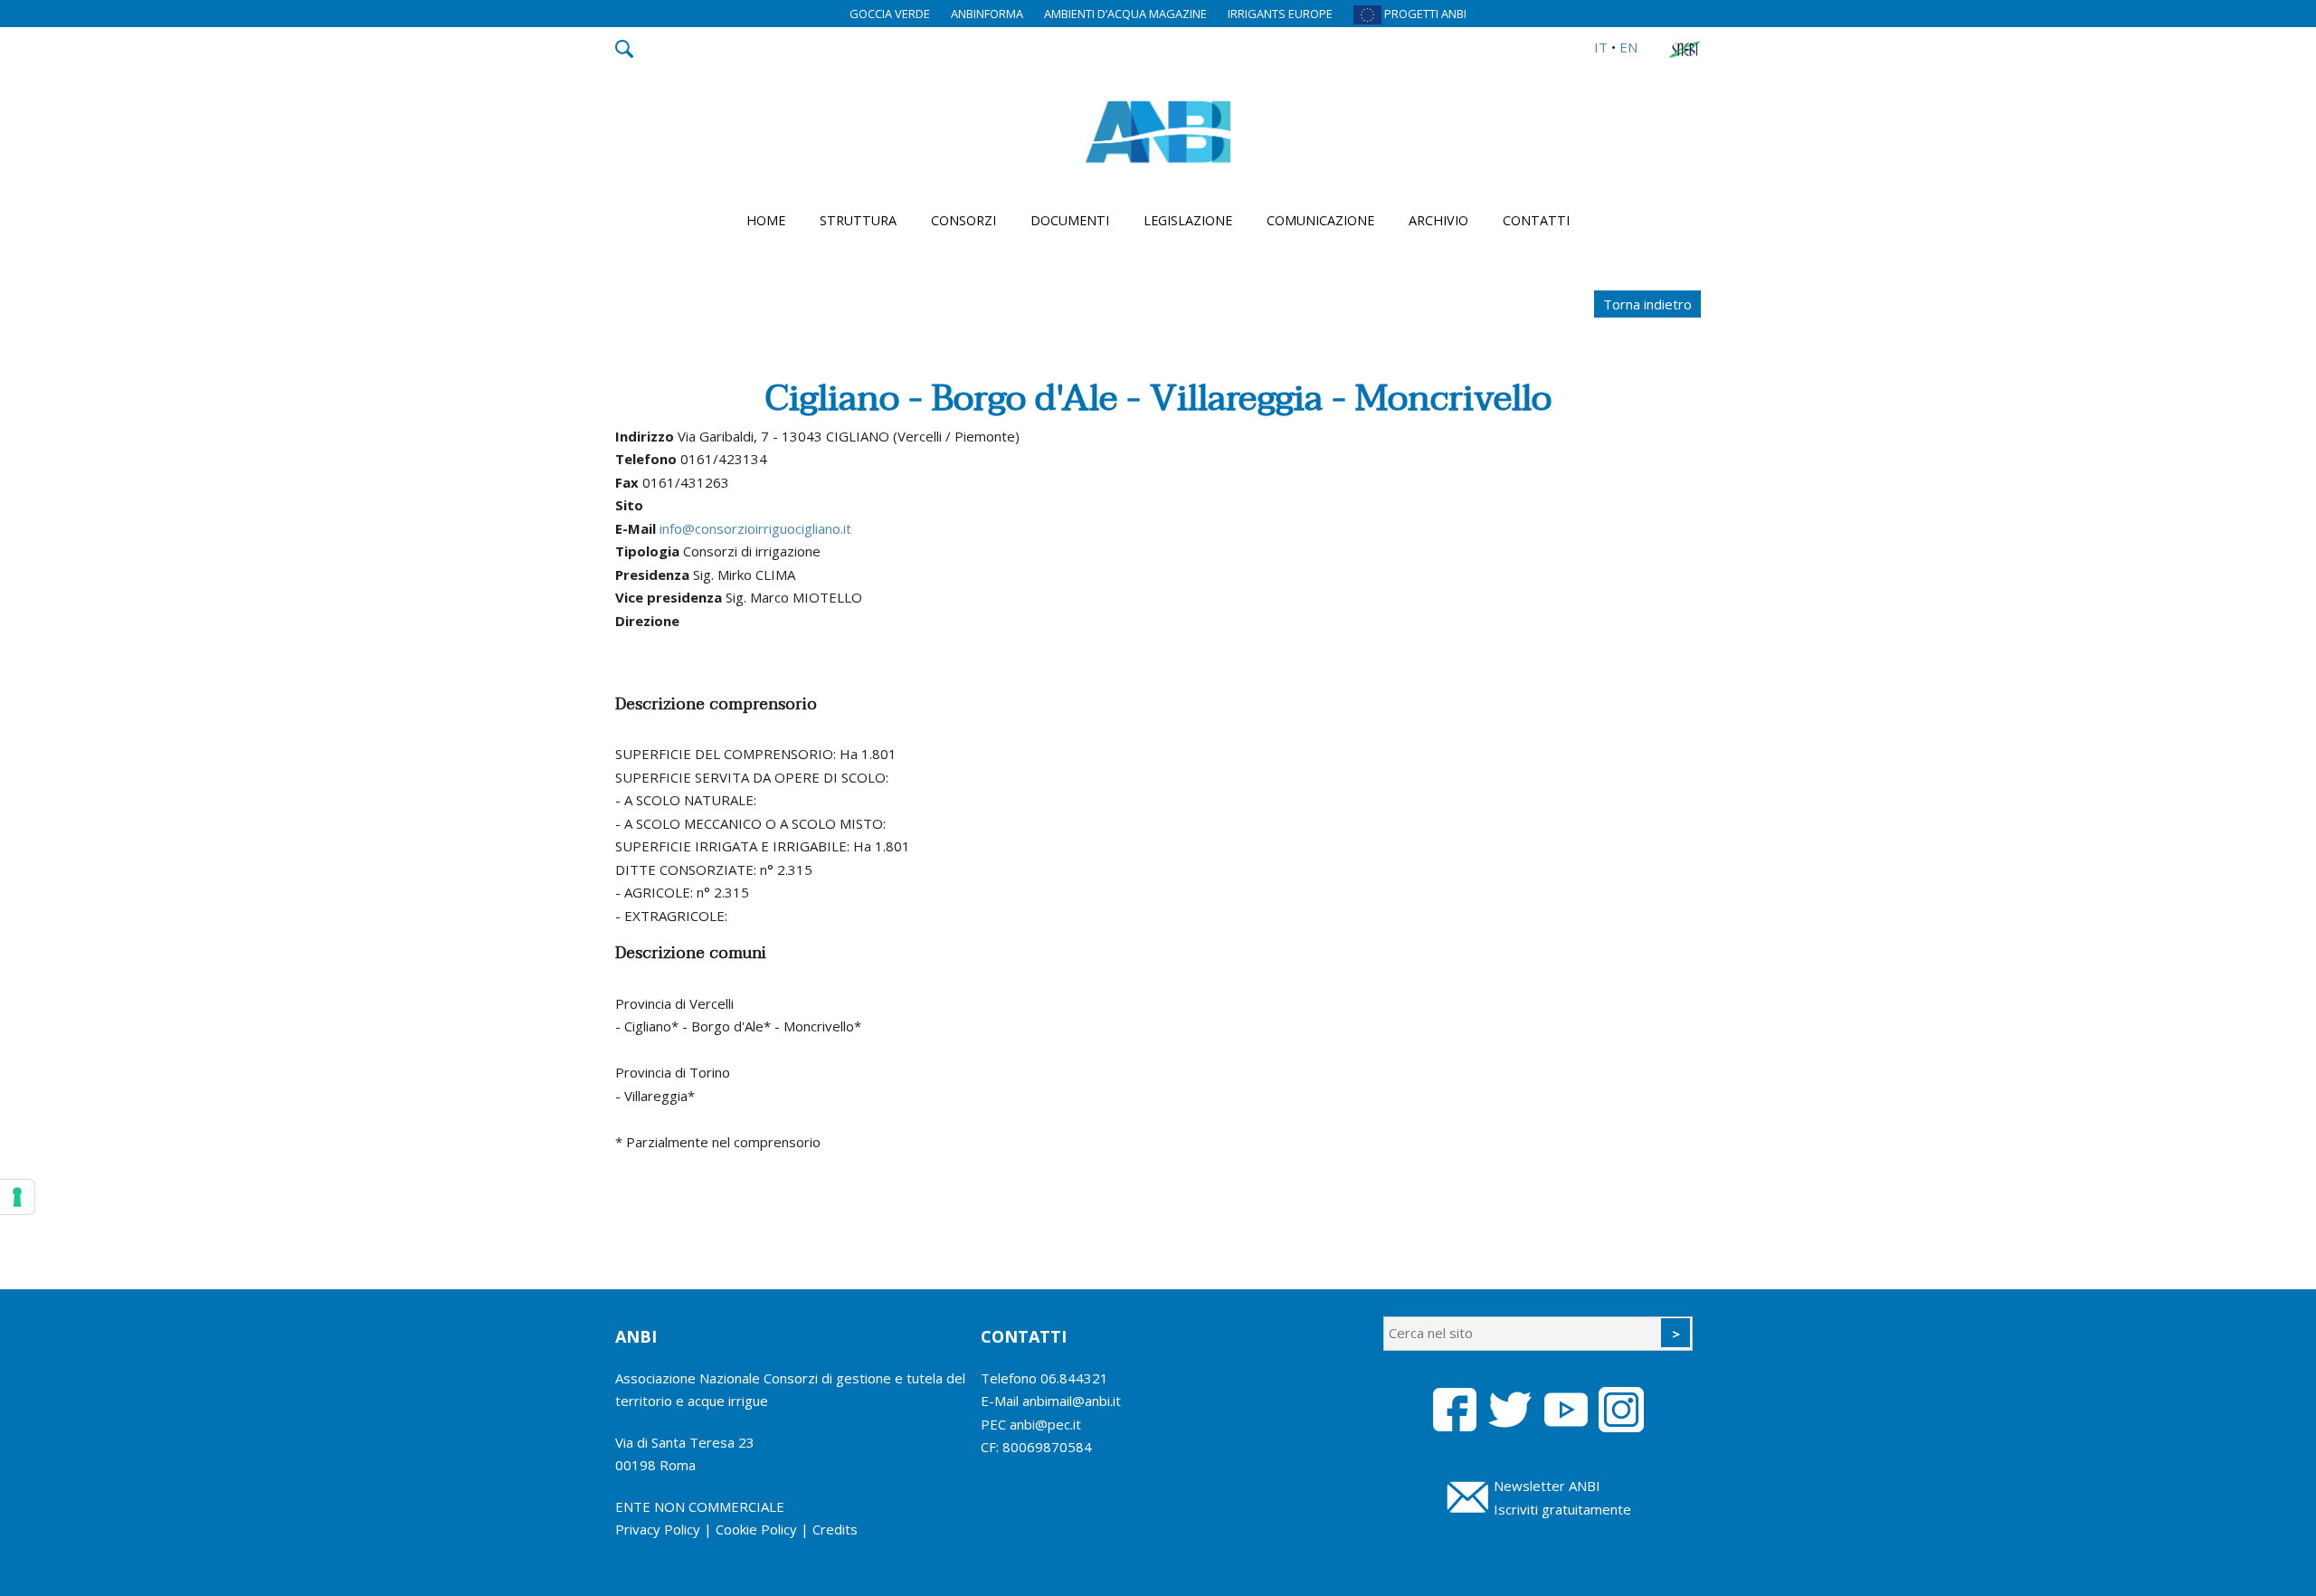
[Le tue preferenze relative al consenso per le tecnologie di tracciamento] (17, 1197)
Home (766, 220)
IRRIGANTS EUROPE (1280, 14)
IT (1601, 47)
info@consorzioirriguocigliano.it (755, 528)
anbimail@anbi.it (1072, 1401)
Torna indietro (1647, 304)
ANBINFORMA (987, 14)
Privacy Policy (658, 1529)
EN (1628, 47)
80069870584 (1047, 1447)
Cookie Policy (756, 1529)
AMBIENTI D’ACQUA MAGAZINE (1125, 14)
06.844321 (1074, 1378)
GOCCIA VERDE (890, 14)
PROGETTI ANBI (1424, 14)
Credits (835, 1529)
